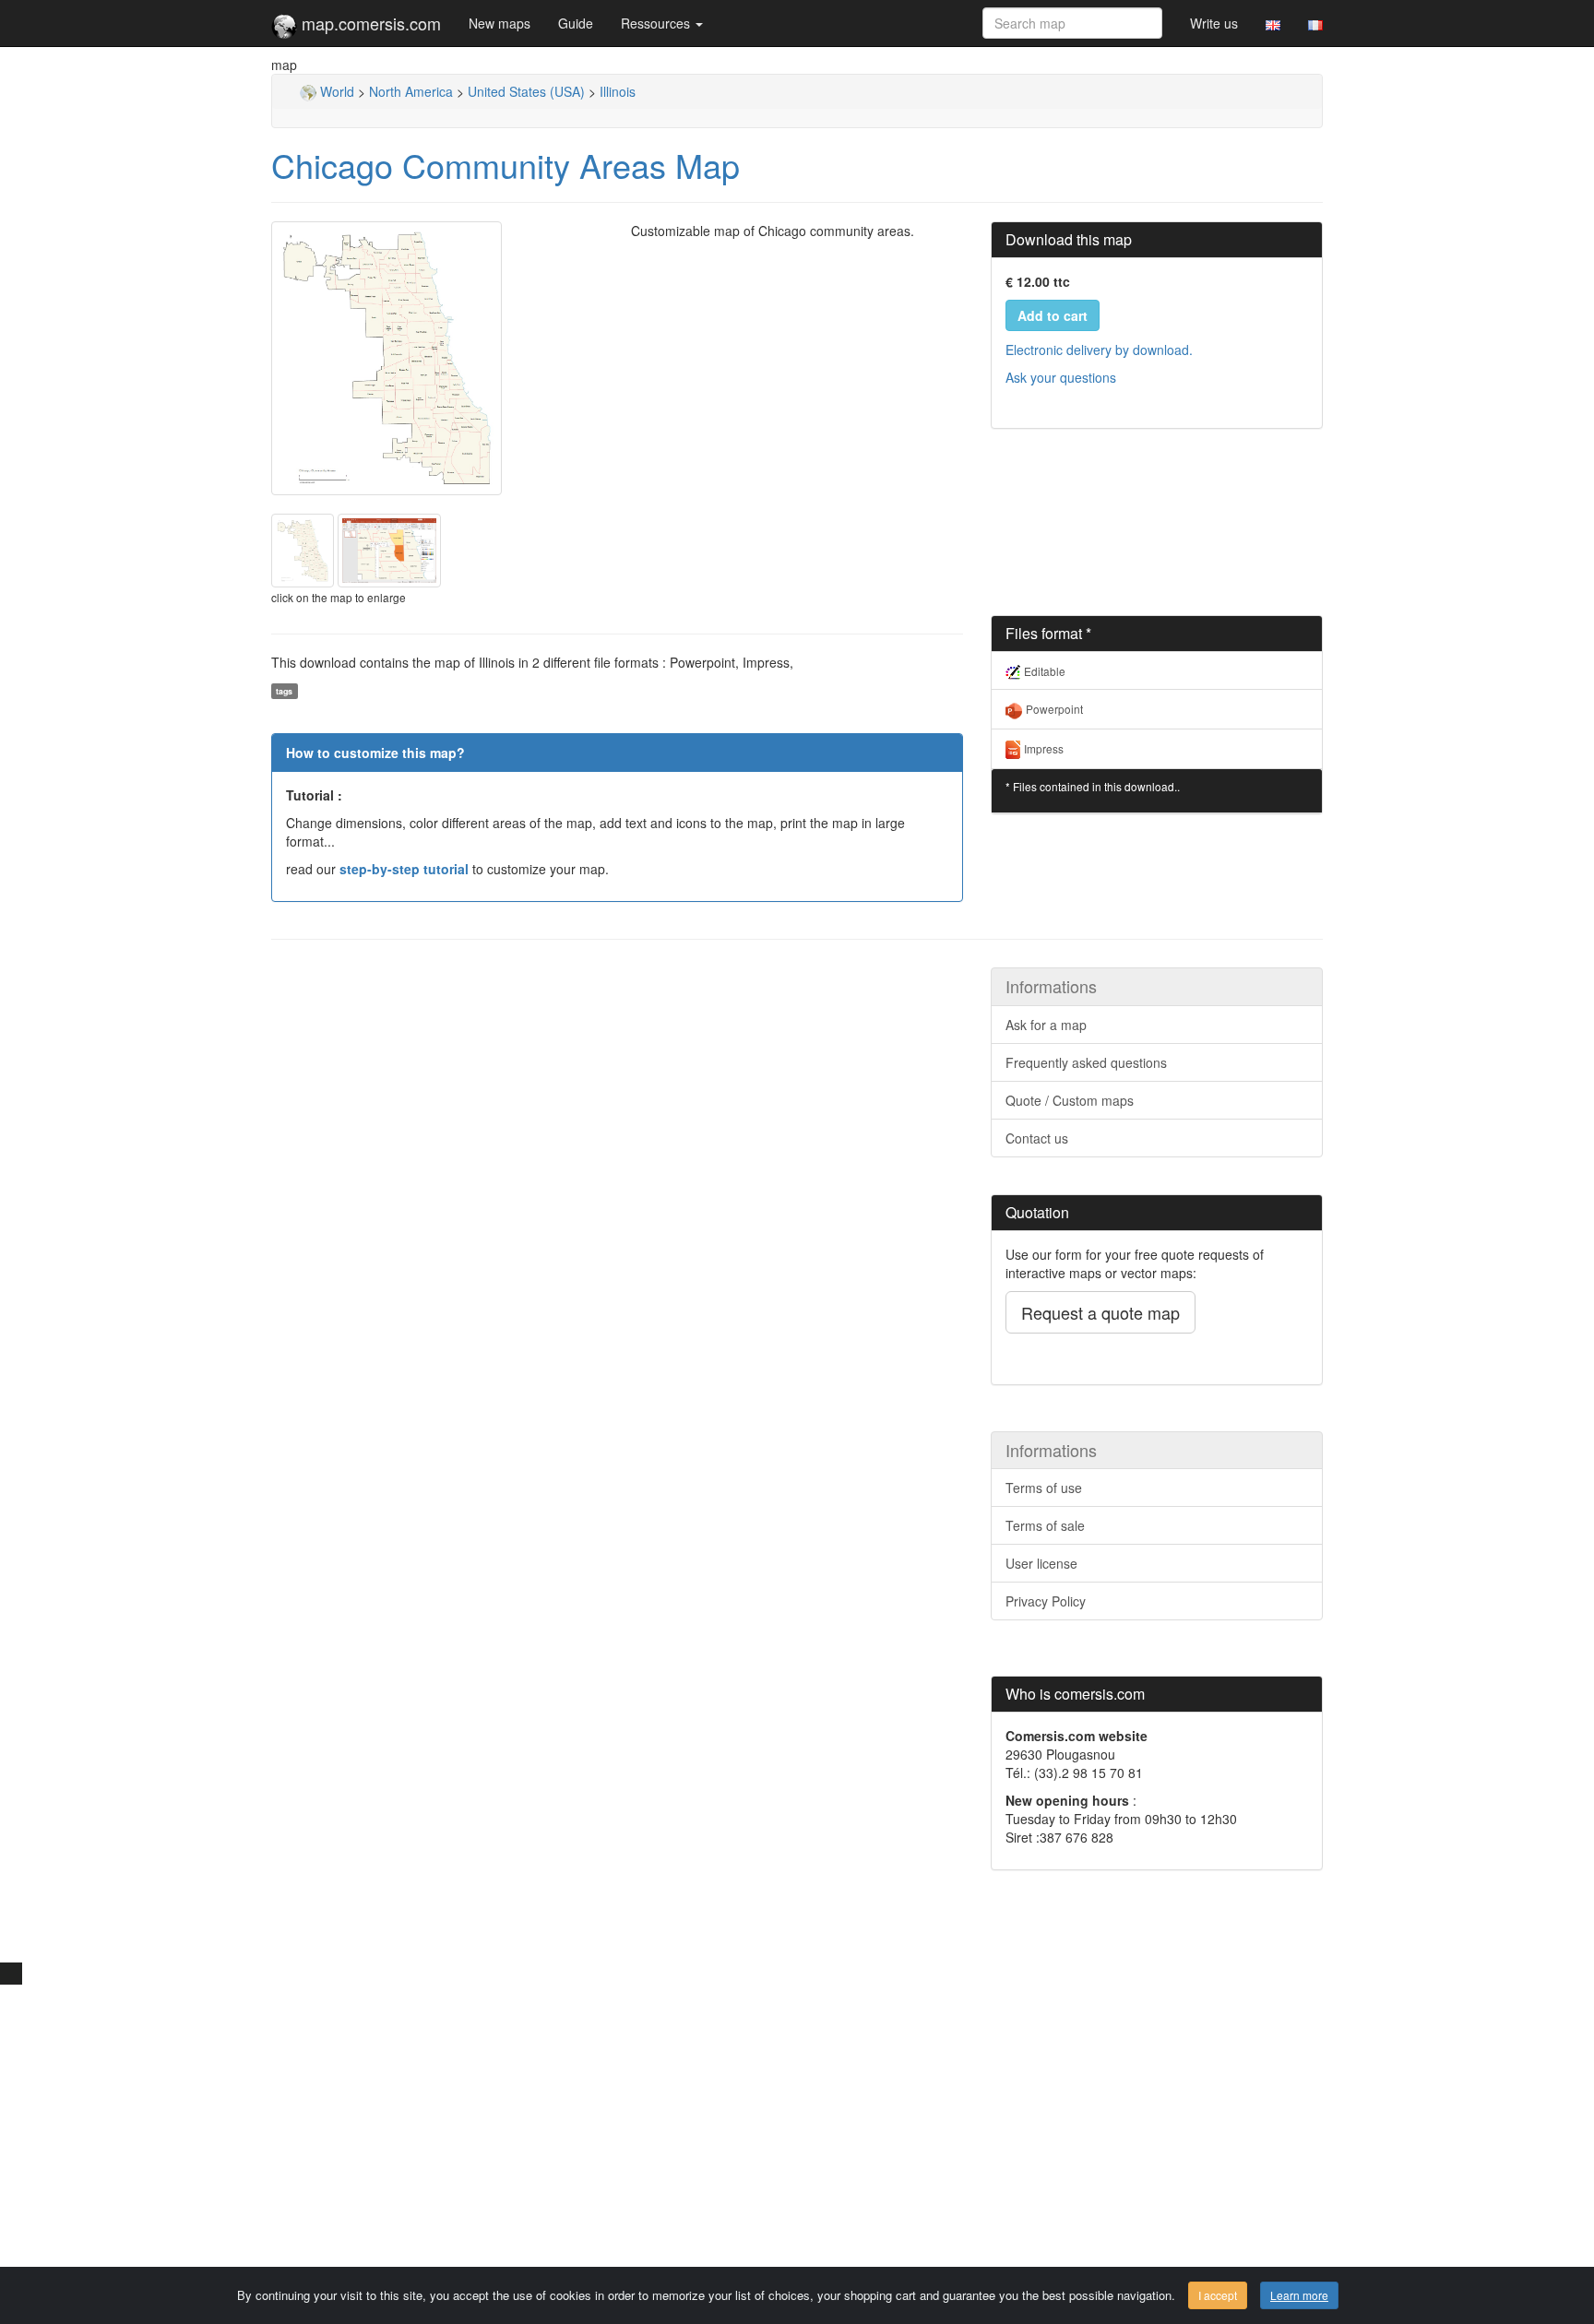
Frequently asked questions (1086, 1062)
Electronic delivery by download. (1099, 350)
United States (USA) (526, 91)
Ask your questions (1061, 377)
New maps (500, 23)
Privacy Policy (1046, 1601)
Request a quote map (1100, 1312)
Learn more (1299, 2295)
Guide (576, 23)
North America (411, 91)
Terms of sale (1045, 1525)
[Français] (1315, 23)
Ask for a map (1046, 1025)
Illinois (618, 91)
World (335, 91)
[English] (1273, 23)
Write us (1214, 23)
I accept (1218, 2295)
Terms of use (1044, 1488)
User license (1041, 1563)
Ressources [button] (657, 23)
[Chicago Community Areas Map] (437, 358)
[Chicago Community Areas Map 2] (389, 549)
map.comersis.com (369, 23)
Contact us (1037, 1138)
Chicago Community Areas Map (506, 165)
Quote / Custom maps (1070, 1100)
